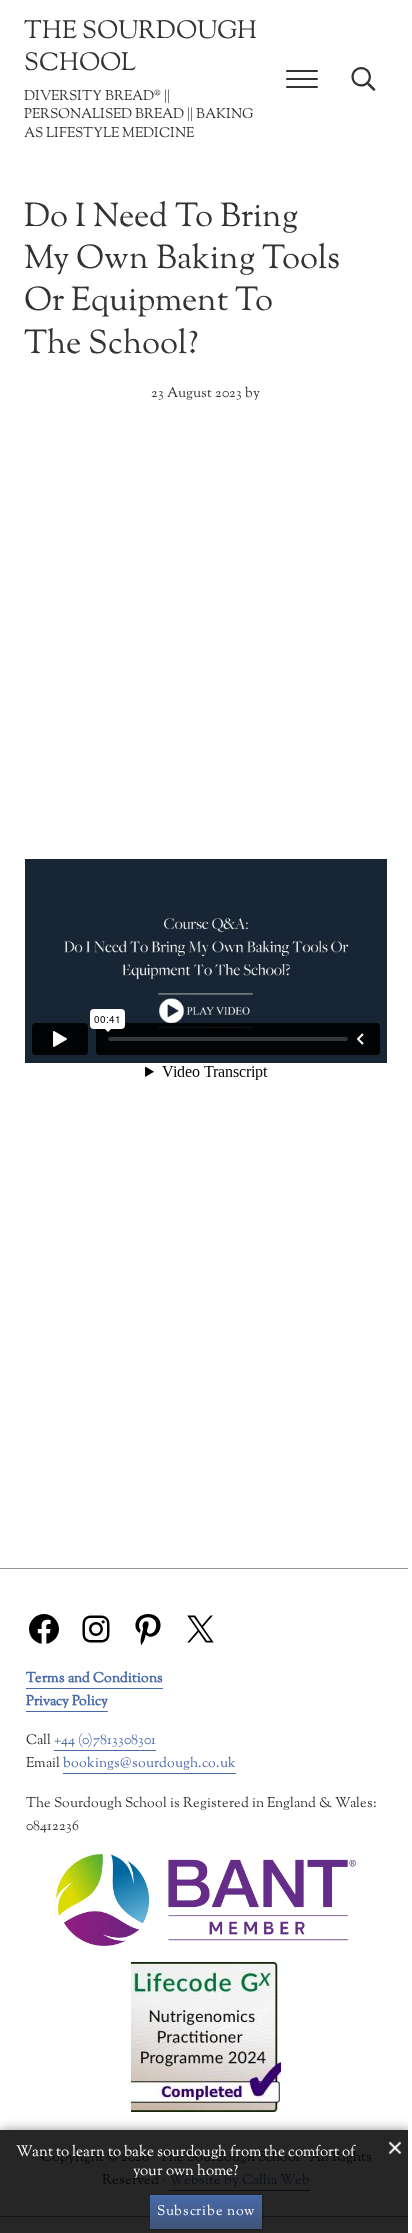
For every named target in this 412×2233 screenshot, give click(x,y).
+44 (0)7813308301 (105, 1740)
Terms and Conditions (94, 1678)
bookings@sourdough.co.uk (149, 1763)
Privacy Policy (67, 1701)
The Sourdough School (140, 48)
